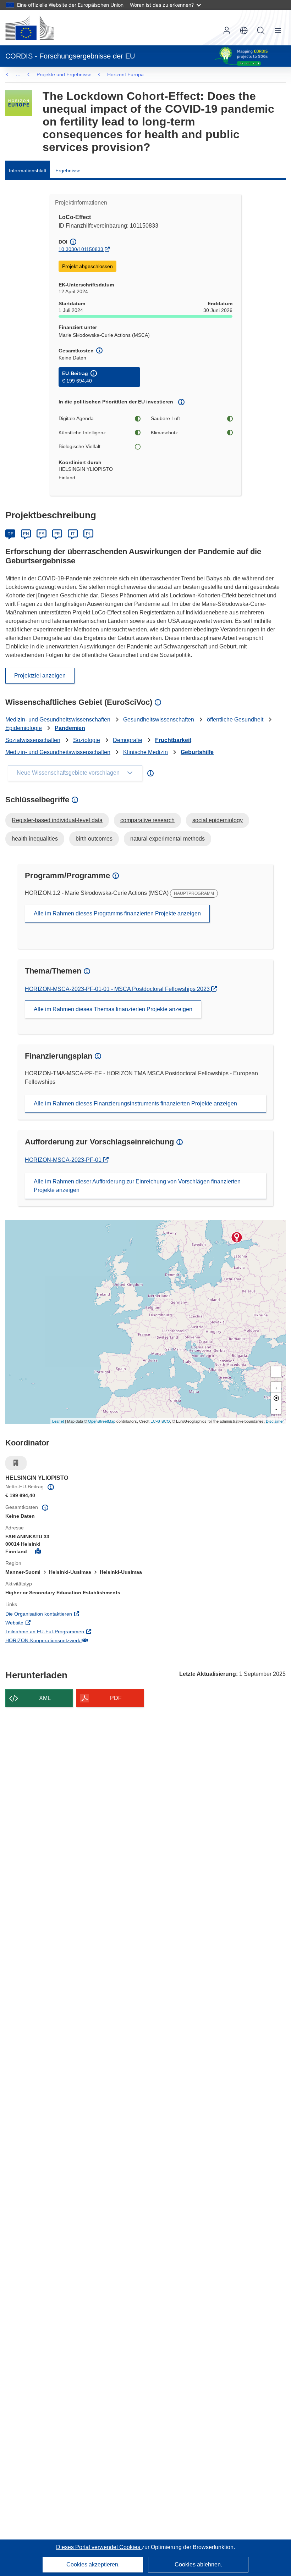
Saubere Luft (165, 418)
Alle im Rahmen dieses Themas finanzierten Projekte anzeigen (113, 1009)
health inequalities (35, 839)
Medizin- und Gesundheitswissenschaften (58, 720)
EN (26, 534)
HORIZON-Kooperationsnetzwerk (72, 1640)
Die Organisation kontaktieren (68, 1614)
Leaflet (58, 1421)
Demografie (128, 740)
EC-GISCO (160, 1421)
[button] (244, 30)
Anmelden (227, 30)
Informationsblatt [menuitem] (28, 171)
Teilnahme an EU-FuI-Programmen (74, 1631)
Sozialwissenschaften (33, 740)
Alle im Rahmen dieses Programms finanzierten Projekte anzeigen (117, 913)
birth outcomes (94, 839)
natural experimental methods (168, 839)
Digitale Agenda (76, 418)
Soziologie (87, 740)
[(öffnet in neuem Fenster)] (30, 28)
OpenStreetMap (102, 1421)
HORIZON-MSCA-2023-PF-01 (64, 1160)
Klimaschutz (164, 433)
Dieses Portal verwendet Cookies (99, 2547)
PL (89, 534)
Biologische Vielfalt (79, 446)
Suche (261, 30)
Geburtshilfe (197, 752)
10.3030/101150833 (81, 249)
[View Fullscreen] (276, 1372)
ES (42, 534)
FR (57, 534)
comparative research (147, 820)
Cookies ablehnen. (198, 2564)
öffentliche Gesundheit (235, 720)
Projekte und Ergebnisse (64, 74)
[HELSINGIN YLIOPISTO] (237, 1237)
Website (44, 1622)
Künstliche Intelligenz (82, 433)
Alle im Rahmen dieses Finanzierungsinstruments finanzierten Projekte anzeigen (135, 1103)
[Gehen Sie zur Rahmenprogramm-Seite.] (19, 103)
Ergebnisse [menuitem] (68, 171)
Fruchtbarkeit (173, 740)
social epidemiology (218, 820)
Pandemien (70, 728)
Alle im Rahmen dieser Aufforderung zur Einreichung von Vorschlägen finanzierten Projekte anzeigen (137, 1186)
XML (45, 1698)
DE (10, 534)
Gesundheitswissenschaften (159, 720)
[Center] (276, 1398)
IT (73, 534)
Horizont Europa (125, 74)
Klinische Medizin (145, 752)
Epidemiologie (24, 728)
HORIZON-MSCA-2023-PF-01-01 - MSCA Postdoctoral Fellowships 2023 (118, 989)
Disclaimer (275, 1421)
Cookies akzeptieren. (93, 2564)
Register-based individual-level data (57, 820)
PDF (116, 1698)
